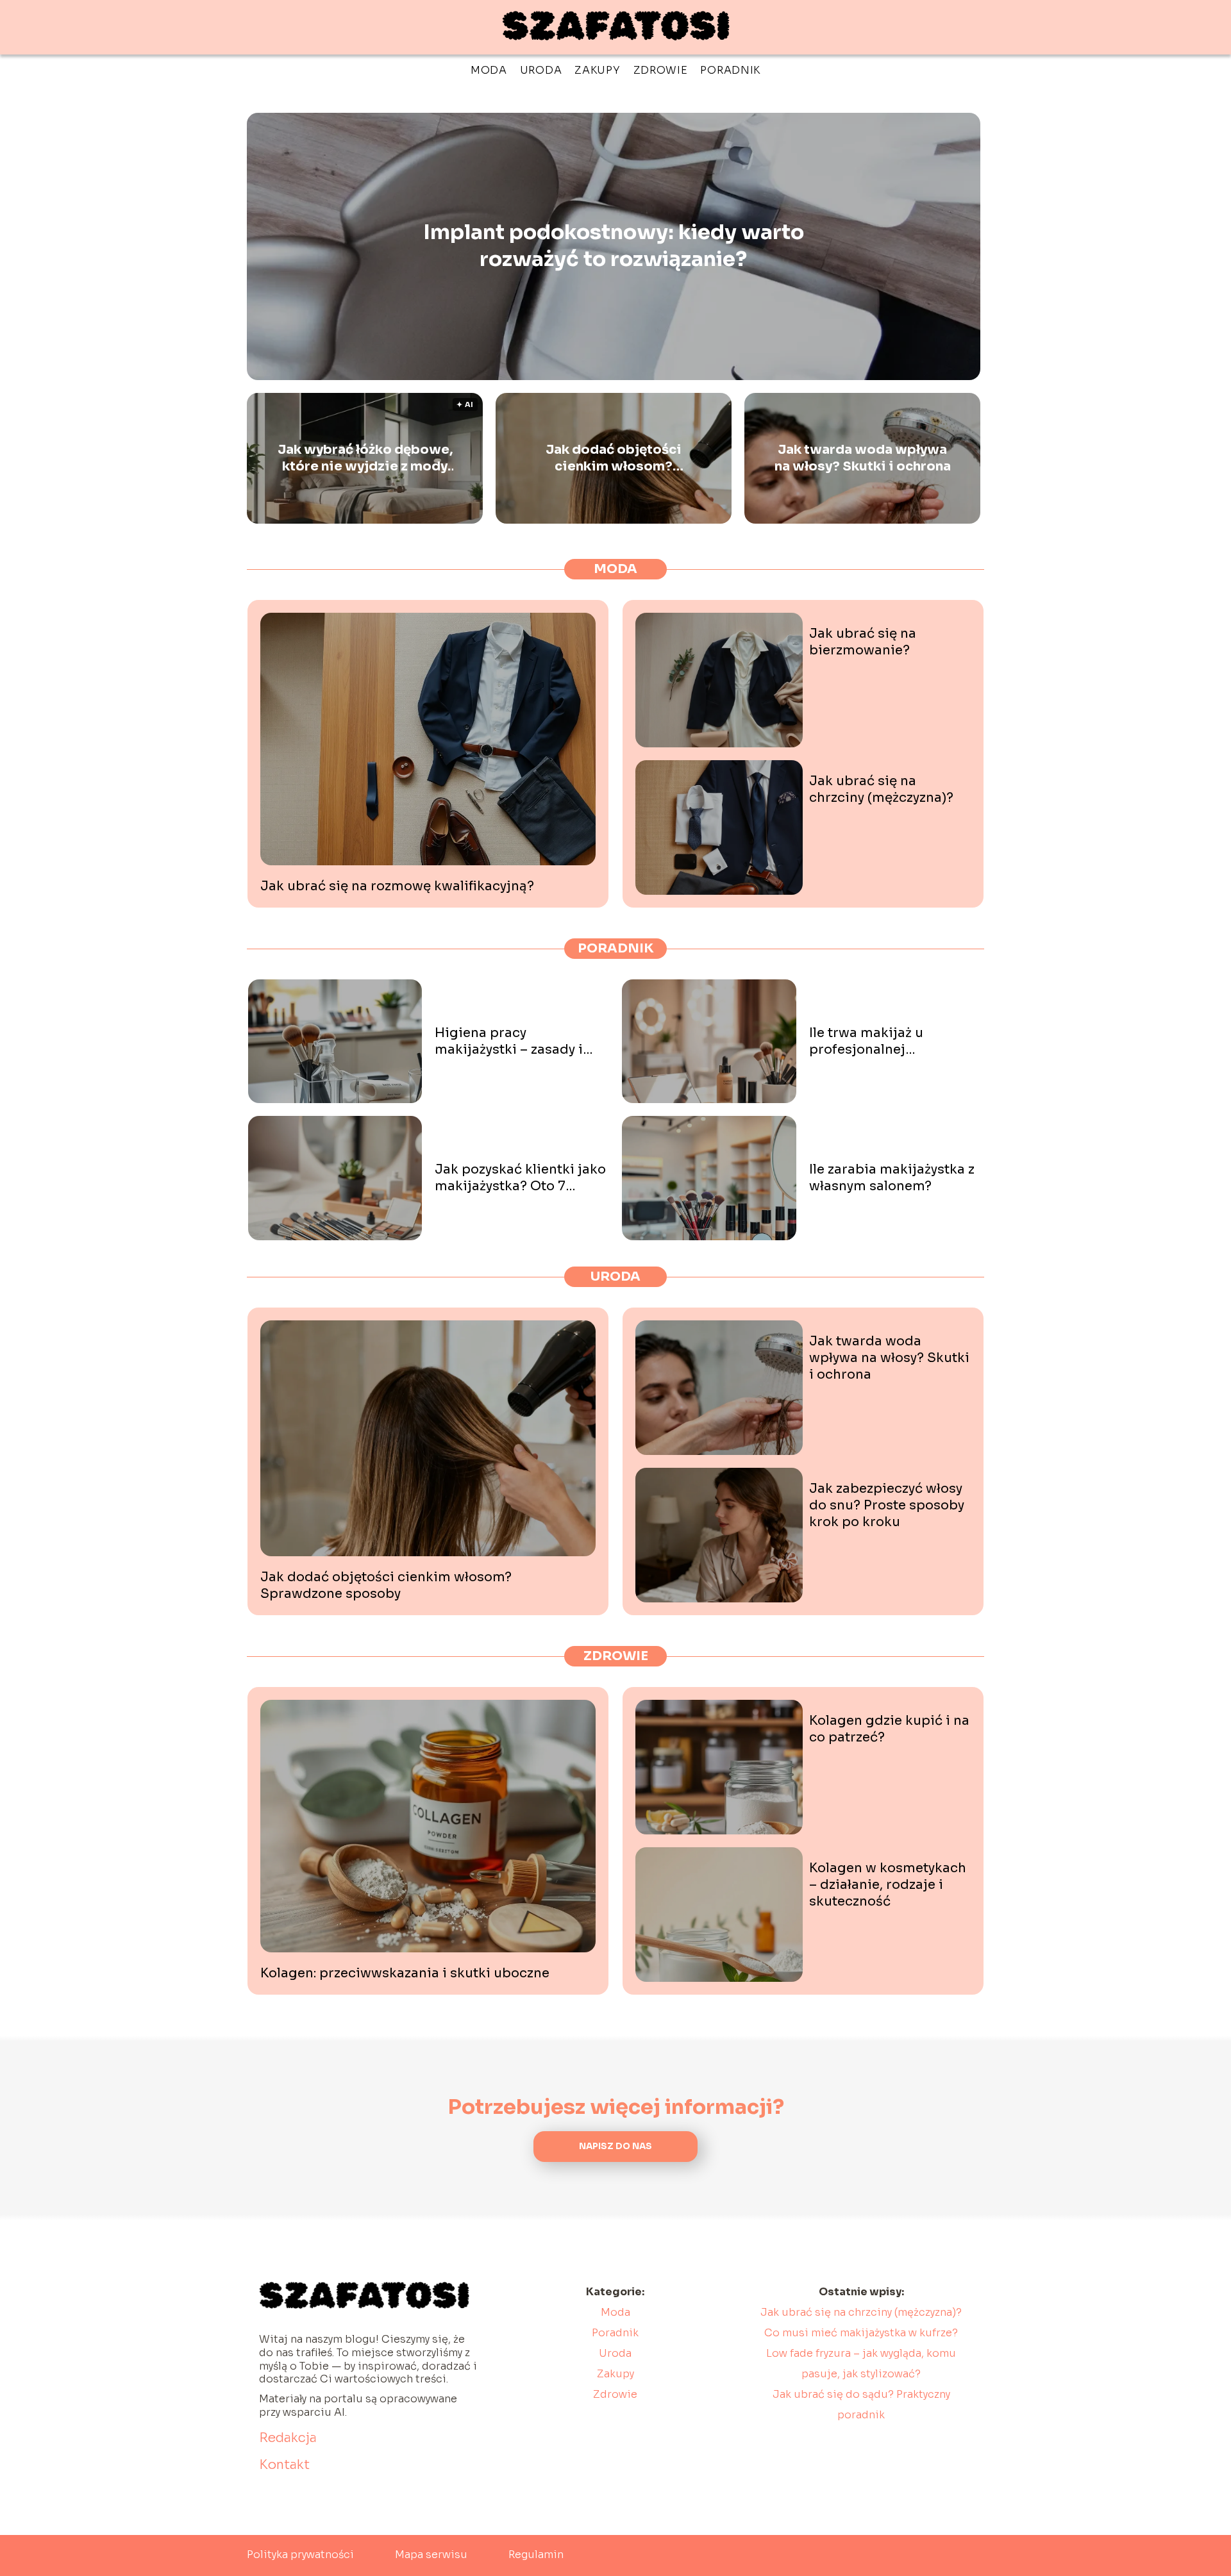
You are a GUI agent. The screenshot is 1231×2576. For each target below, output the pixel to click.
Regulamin (536, 2555)
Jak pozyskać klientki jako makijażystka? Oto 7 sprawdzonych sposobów (520, 1178)
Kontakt (284, 2465)
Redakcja (288, 2438)
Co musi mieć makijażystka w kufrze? (861, 2333)
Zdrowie (661, 70)
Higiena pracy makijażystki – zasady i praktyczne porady (509, 1042)
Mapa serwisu (431, 2555)
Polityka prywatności (300, 2555)
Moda (489, 70)
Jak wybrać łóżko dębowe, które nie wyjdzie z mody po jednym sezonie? (365, 458)
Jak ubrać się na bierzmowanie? (863, 642)
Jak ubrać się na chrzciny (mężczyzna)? (881, 789)
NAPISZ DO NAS (615, 2146)
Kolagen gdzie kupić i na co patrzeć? (889, 1729)
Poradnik (730, 70)
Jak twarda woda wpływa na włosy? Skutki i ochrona (863, 458)
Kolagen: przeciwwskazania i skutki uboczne (405, 1973)
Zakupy (597, 70)
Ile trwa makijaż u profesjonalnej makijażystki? (866, 1042)
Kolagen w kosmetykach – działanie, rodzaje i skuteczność (888, 1885)
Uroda (541, 70)
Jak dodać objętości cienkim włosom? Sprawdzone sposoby (614, 458)
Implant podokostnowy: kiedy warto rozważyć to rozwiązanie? (614, 246)
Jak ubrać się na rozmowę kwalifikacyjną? (397, 886)
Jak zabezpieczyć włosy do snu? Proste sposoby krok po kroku (887, 1505)
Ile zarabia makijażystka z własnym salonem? (892, 1178)
